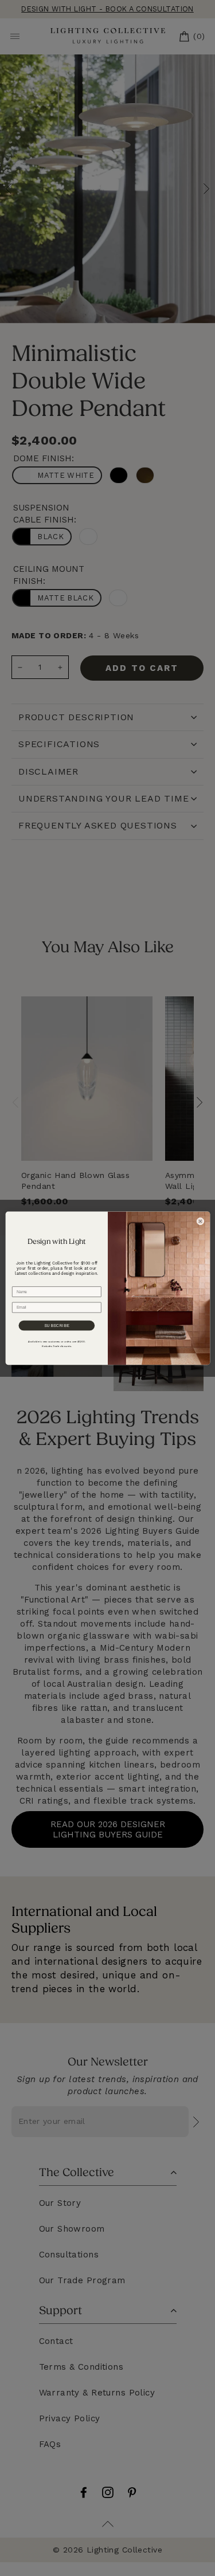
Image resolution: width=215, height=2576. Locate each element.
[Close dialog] (200, 1221)
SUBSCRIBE (56, 1326)
